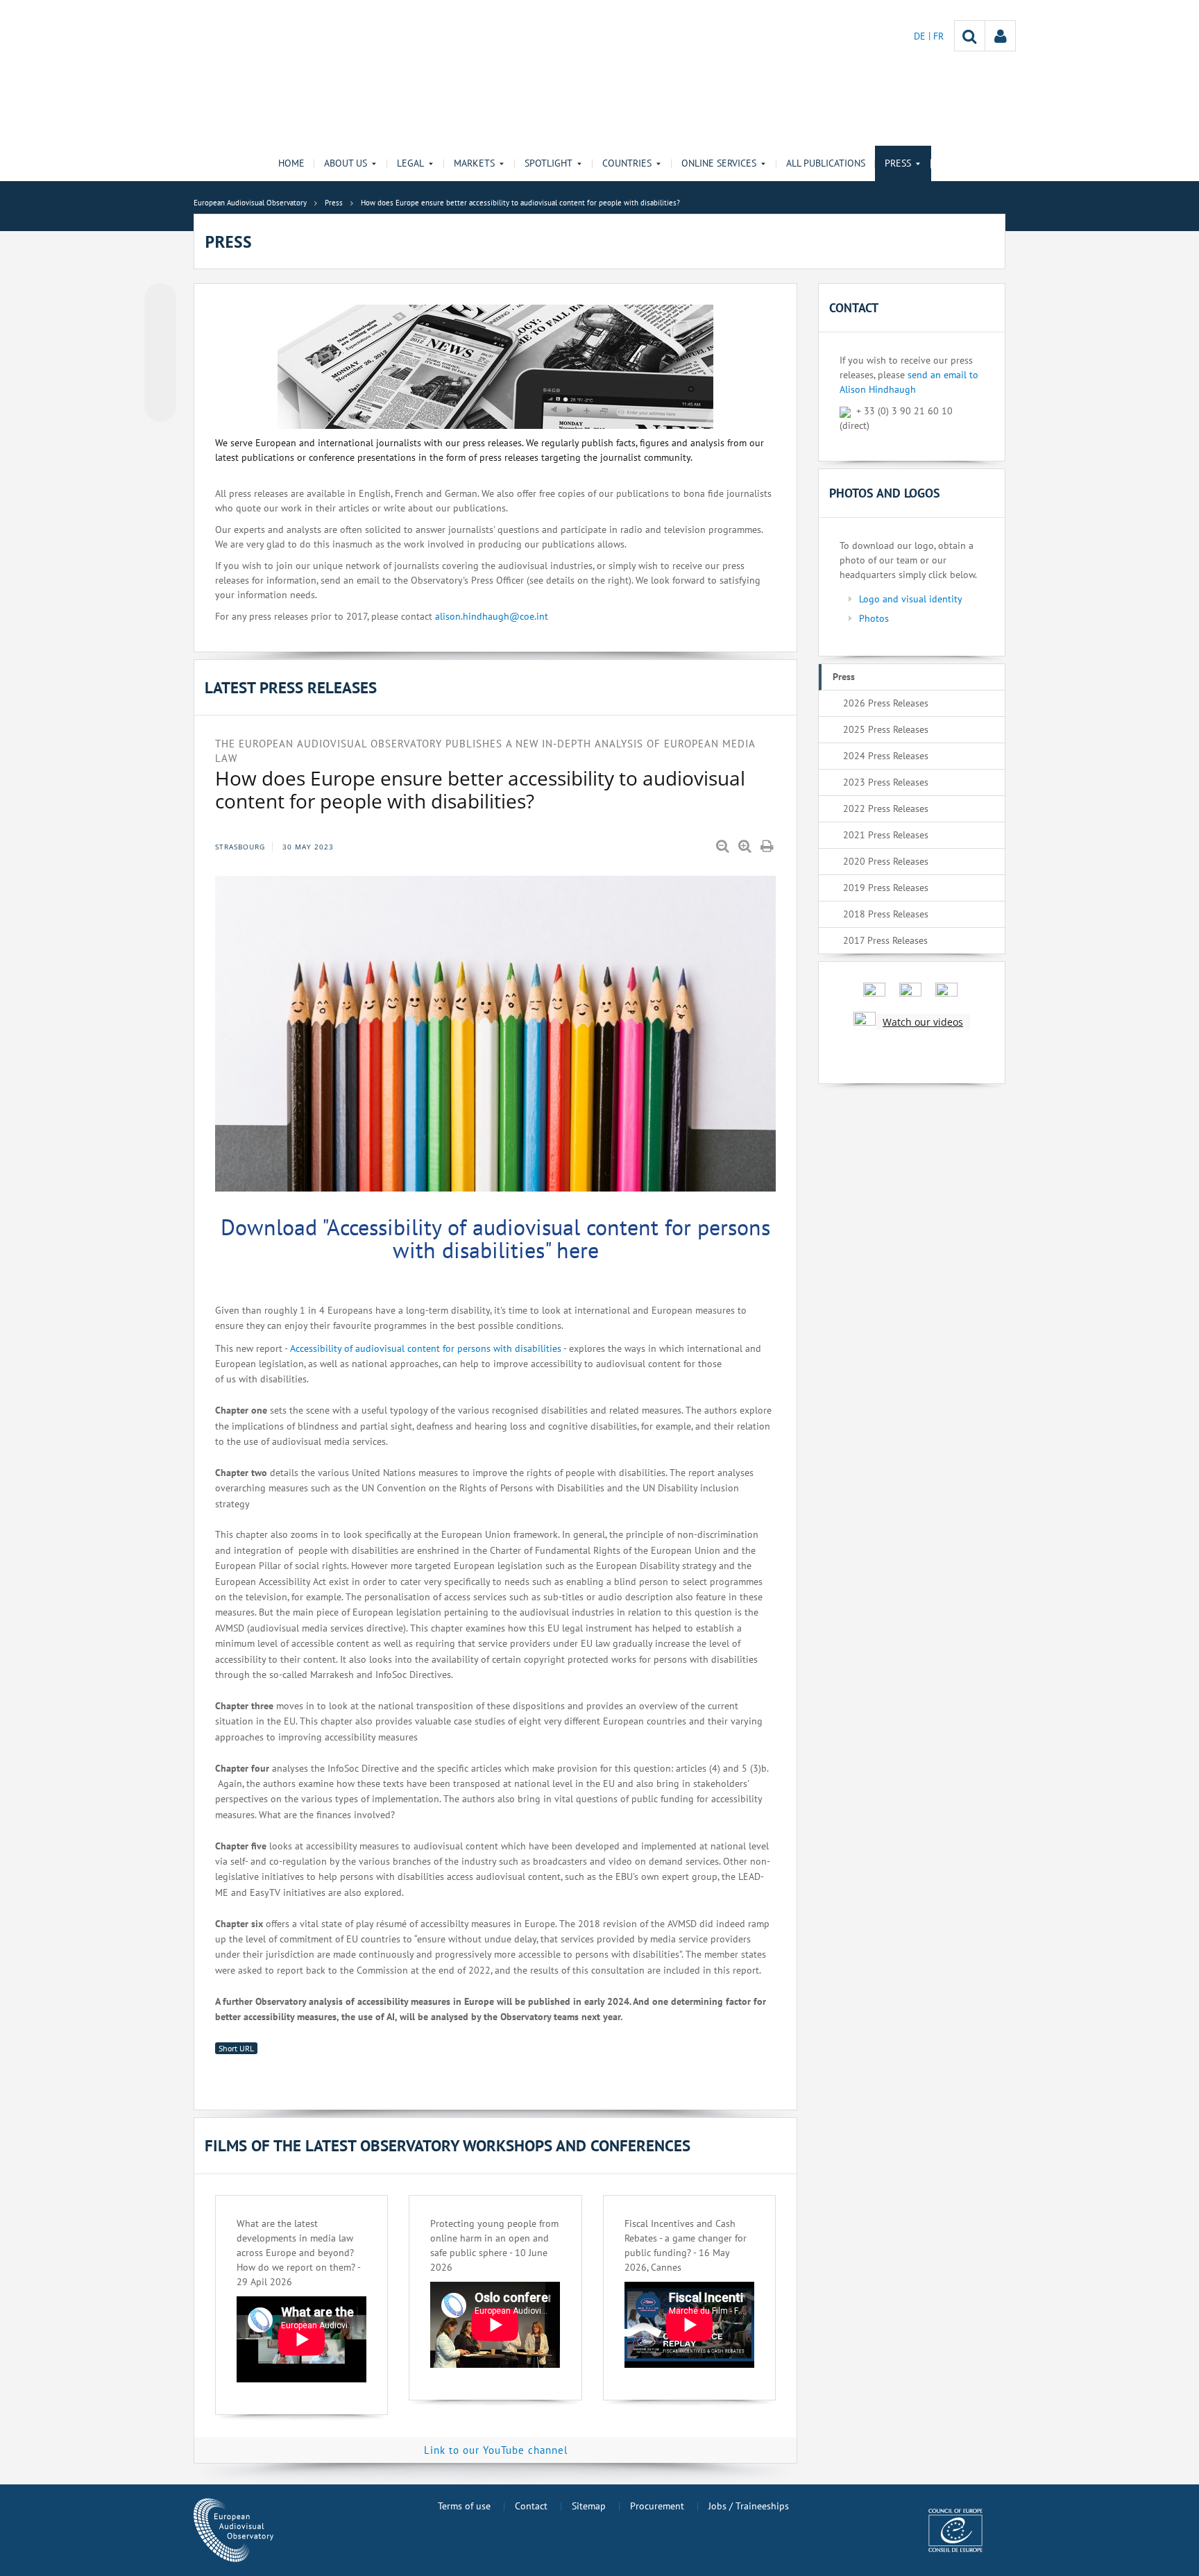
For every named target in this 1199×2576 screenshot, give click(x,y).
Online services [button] (719, 163)
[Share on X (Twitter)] (160, 327)
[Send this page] (160, 406)
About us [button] (346, 163)
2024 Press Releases (886, 756)
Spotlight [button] (549, 163)
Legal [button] (410, 163)
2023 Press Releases (886, 782)
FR (938, 36)
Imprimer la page (768, 847)
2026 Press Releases (886, 703)
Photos (874, 618)
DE (921, 36)
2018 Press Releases (886, 914)
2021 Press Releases (886, 835)
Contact (531, 2506)
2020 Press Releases (886, 861)
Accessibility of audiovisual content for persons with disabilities (425, 1348)
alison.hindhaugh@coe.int (492, 616)
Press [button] (898, 163)
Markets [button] (474, 163)
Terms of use (464, 2506)
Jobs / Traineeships (749, 2506)
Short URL (236, 2048)
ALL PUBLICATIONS (826, 163)
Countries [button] (627, 163)
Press (844, 677)
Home (291, 163)
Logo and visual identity (911, 599)
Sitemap (589, 2506)
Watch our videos (923, 1022)
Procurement (657, 2506)
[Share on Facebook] (160, 353)
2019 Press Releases (886, 888)
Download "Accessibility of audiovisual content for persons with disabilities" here (495, 1239)
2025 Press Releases (886, 729)
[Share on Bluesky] (160, 300)
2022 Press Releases (886, 808)
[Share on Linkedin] (160, 380)
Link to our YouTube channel (496, 2450)
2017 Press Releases (885, 940)
